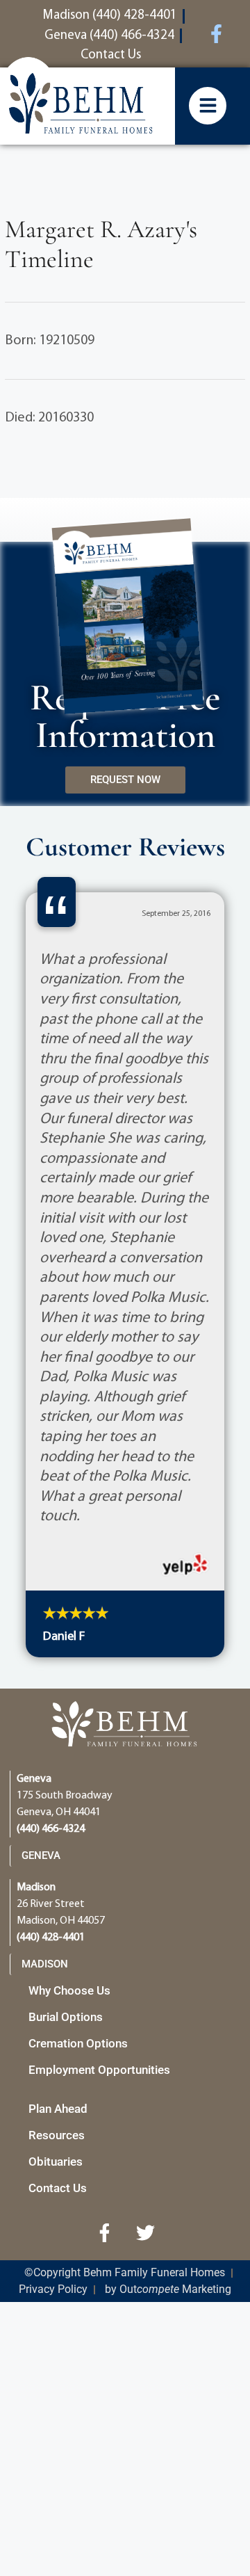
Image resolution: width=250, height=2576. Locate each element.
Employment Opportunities (99, 2070)
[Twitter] (146, 2232)
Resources (57, 2135)
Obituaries (56, 2162)
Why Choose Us (69, 1990)
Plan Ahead (58, 2109)
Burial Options (66, 2017)
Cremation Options (78, 2043)
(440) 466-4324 (51, 1829)
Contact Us (58, 2188)
